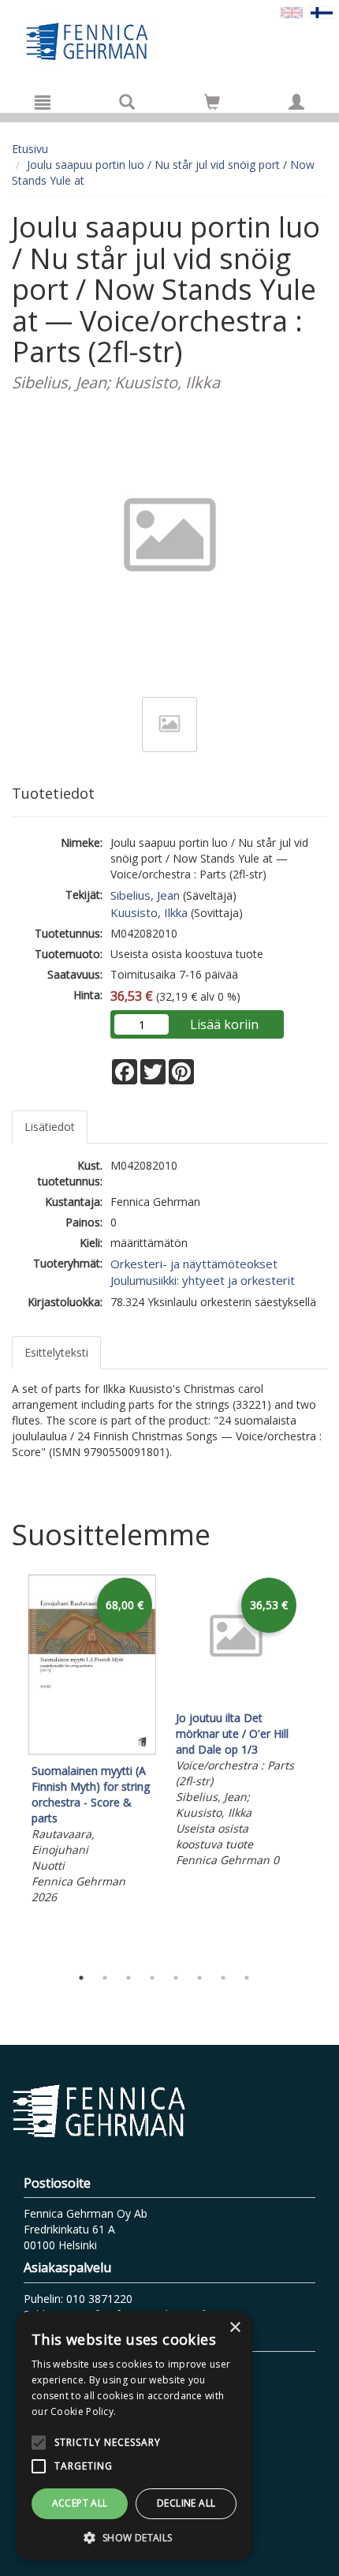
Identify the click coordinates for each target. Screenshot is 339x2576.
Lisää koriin (224, 1024)
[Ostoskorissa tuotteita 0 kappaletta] (212, 105)
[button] (134, 2537)
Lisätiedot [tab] (50, 1127)
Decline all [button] (186, 2503)
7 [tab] (223, 1978)
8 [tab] (247, 1978)
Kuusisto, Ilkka (149, 912)
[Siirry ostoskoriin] (212, 102)
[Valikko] (43, 102)
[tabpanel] (92, 1741)
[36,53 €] (236, 1698)
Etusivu (30, 149)
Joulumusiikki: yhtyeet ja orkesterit (203, 1280)
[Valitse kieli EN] (292, 11)
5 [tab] (176, 1978)
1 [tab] (81, 1978)
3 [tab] (129, 1978)
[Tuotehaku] (127, 102)
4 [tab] (152, 1978)
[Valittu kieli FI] (322, 11)
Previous (8, 1766)
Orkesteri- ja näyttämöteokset (194, 1264)
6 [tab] (199, 1978)
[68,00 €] (92, 1751)
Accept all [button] (80, 2503)
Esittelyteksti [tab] (56, 1352)
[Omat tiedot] (296, 102)
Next (319, 1766)
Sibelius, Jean (145, 895)
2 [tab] (105, 1978)
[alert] (134, 2436)
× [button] (235, 2328)
